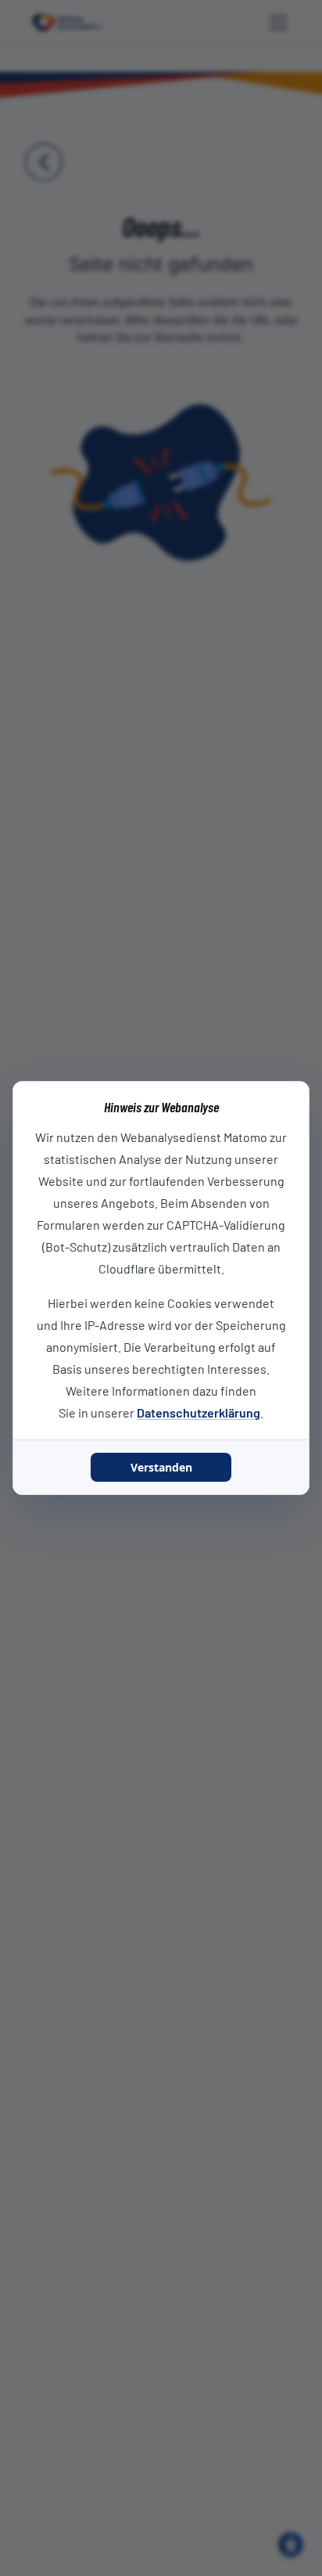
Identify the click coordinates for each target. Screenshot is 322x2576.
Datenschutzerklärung (199, 1412)
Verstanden (161, 1467)
